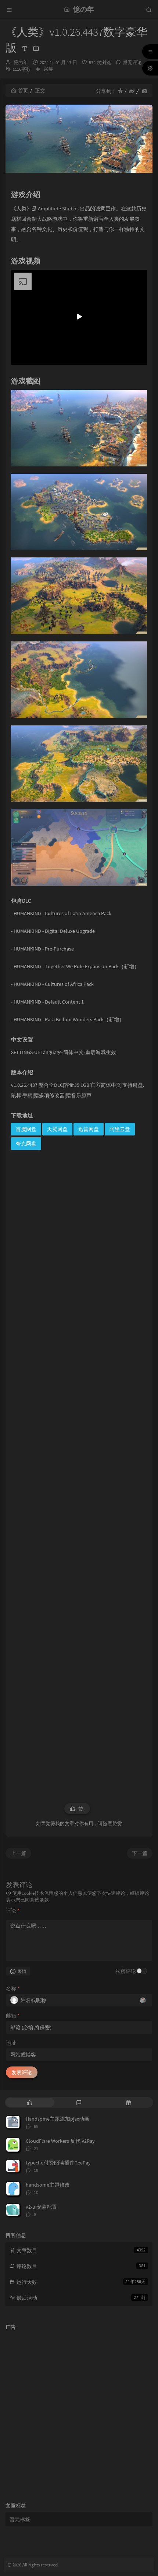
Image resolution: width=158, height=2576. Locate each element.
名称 (13, 1988)
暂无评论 (132, 62)
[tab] (30, 2102)
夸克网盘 (26, 1144)
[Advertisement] (79, 1472)
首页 (23, 91)
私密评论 (126, 1971)
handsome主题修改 (48, 2185)
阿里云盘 (120, 1129)
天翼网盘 (57, 1129)
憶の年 (21, 62)
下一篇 (140, 1853)
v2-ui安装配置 (41, 2207)
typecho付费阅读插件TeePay (58, 2163)
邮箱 (13, 2016)
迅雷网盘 (89, 1129)
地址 (11, 2043)
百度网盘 (26, 1129)
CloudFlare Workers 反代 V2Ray (60, 2141)
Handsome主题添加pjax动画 (58, 2119)
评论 (13, 1911)
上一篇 (18, 1853)
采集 (49, 69)
